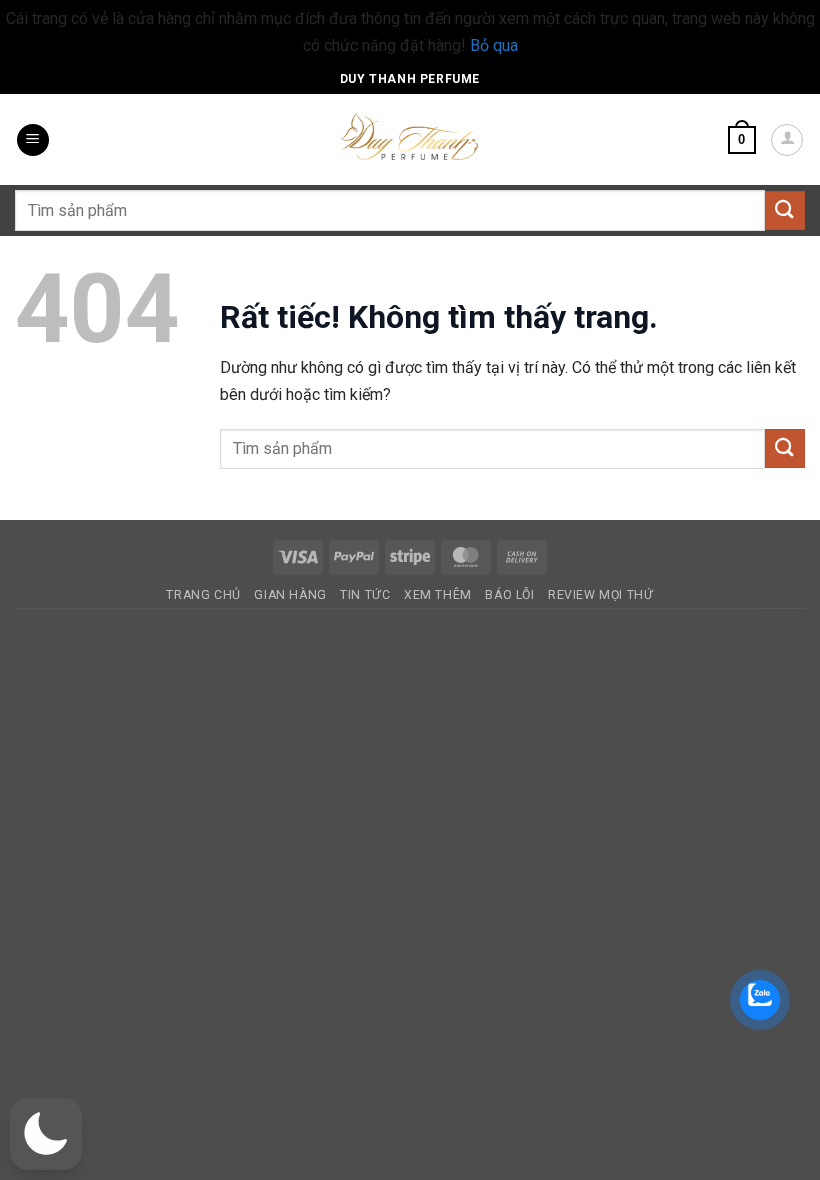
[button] (33, 140)
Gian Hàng (290, 595)
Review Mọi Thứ (601, 595)
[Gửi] (785, 210)
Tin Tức (365, 595)
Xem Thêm (438, 595)
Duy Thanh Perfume (410, 79)
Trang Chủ (203, 595)
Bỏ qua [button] (494, 45)
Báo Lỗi (509, 595)
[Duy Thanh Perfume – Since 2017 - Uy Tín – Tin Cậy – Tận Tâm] (410, 135)
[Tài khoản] (787, 140)
